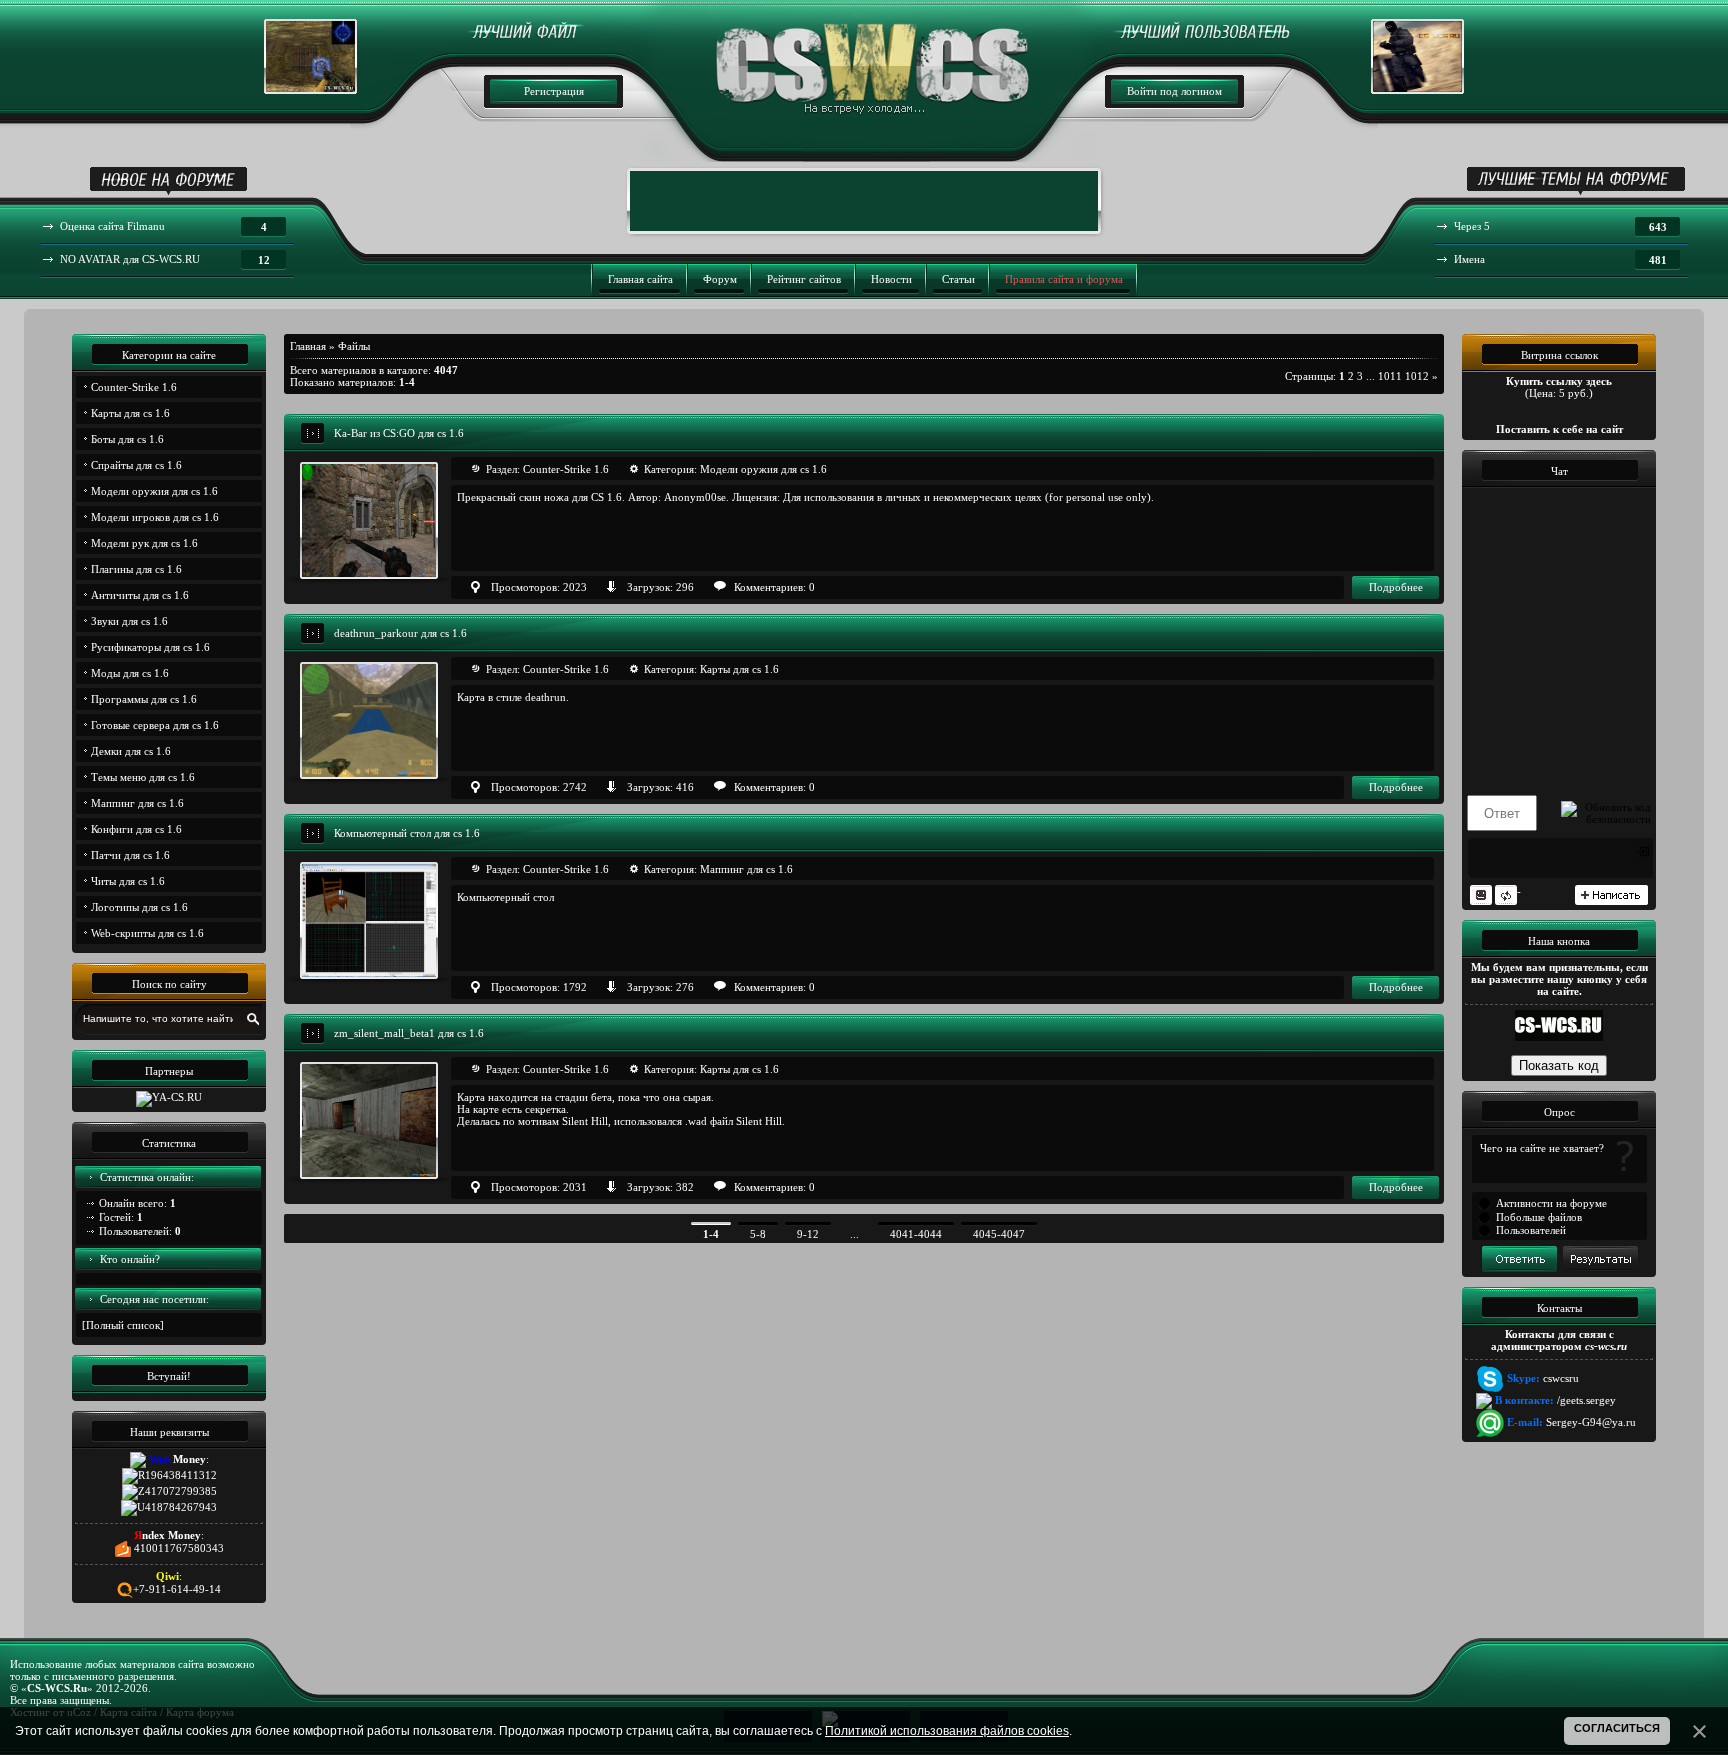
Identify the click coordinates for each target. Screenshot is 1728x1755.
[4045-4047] (999, 1224)
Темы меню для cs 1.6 (143, 777)
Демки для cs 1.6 (131, 751)
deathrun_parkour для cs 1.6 (400, 633)
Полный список (123, 1325)
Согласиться (1617, 1728)
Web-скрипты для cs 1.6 (147, 933)
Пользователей (1531, 1230)
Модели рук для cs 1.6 (144, 543)
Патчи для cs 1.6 (130, 855)
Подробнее (1396, 587)
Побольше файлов (1539, 1217)
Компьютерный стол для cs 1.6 (407, 833)
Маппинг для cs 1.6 (137, 803)
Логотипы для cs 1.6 (139, 907)
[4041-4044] (916, 1224)
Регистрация (554, 91)
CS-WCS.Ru (57, 1688)
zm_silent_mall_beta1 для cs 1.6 (409, 1033)
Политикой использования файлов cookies (947, 1731)
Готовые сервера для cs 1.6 (155, 725)
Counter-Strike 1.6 (134, 387)
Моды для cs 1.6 (130, 673)
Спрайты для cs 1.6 (136, 465)
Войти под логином (1174, 91)
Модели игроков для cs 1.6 (155, 517)
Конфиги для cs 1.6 (136, 829)
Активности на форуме (1551, 1203)
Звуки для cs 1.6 (129, 621)
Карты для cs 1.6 (130, 413)
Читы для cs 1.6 (128, 881)
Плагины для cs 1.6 (136, 569)
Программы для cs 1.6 (144, 699)
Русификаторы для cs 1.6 (150, 647)
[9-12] (808, 1224)
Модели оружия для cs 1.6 (154, 491)
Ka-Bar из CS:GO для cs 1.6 (399, 433)
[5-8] (758, 1224)
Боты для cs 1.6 (127, 439)
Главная (308, 346)
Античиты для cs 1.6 (140, 595)
